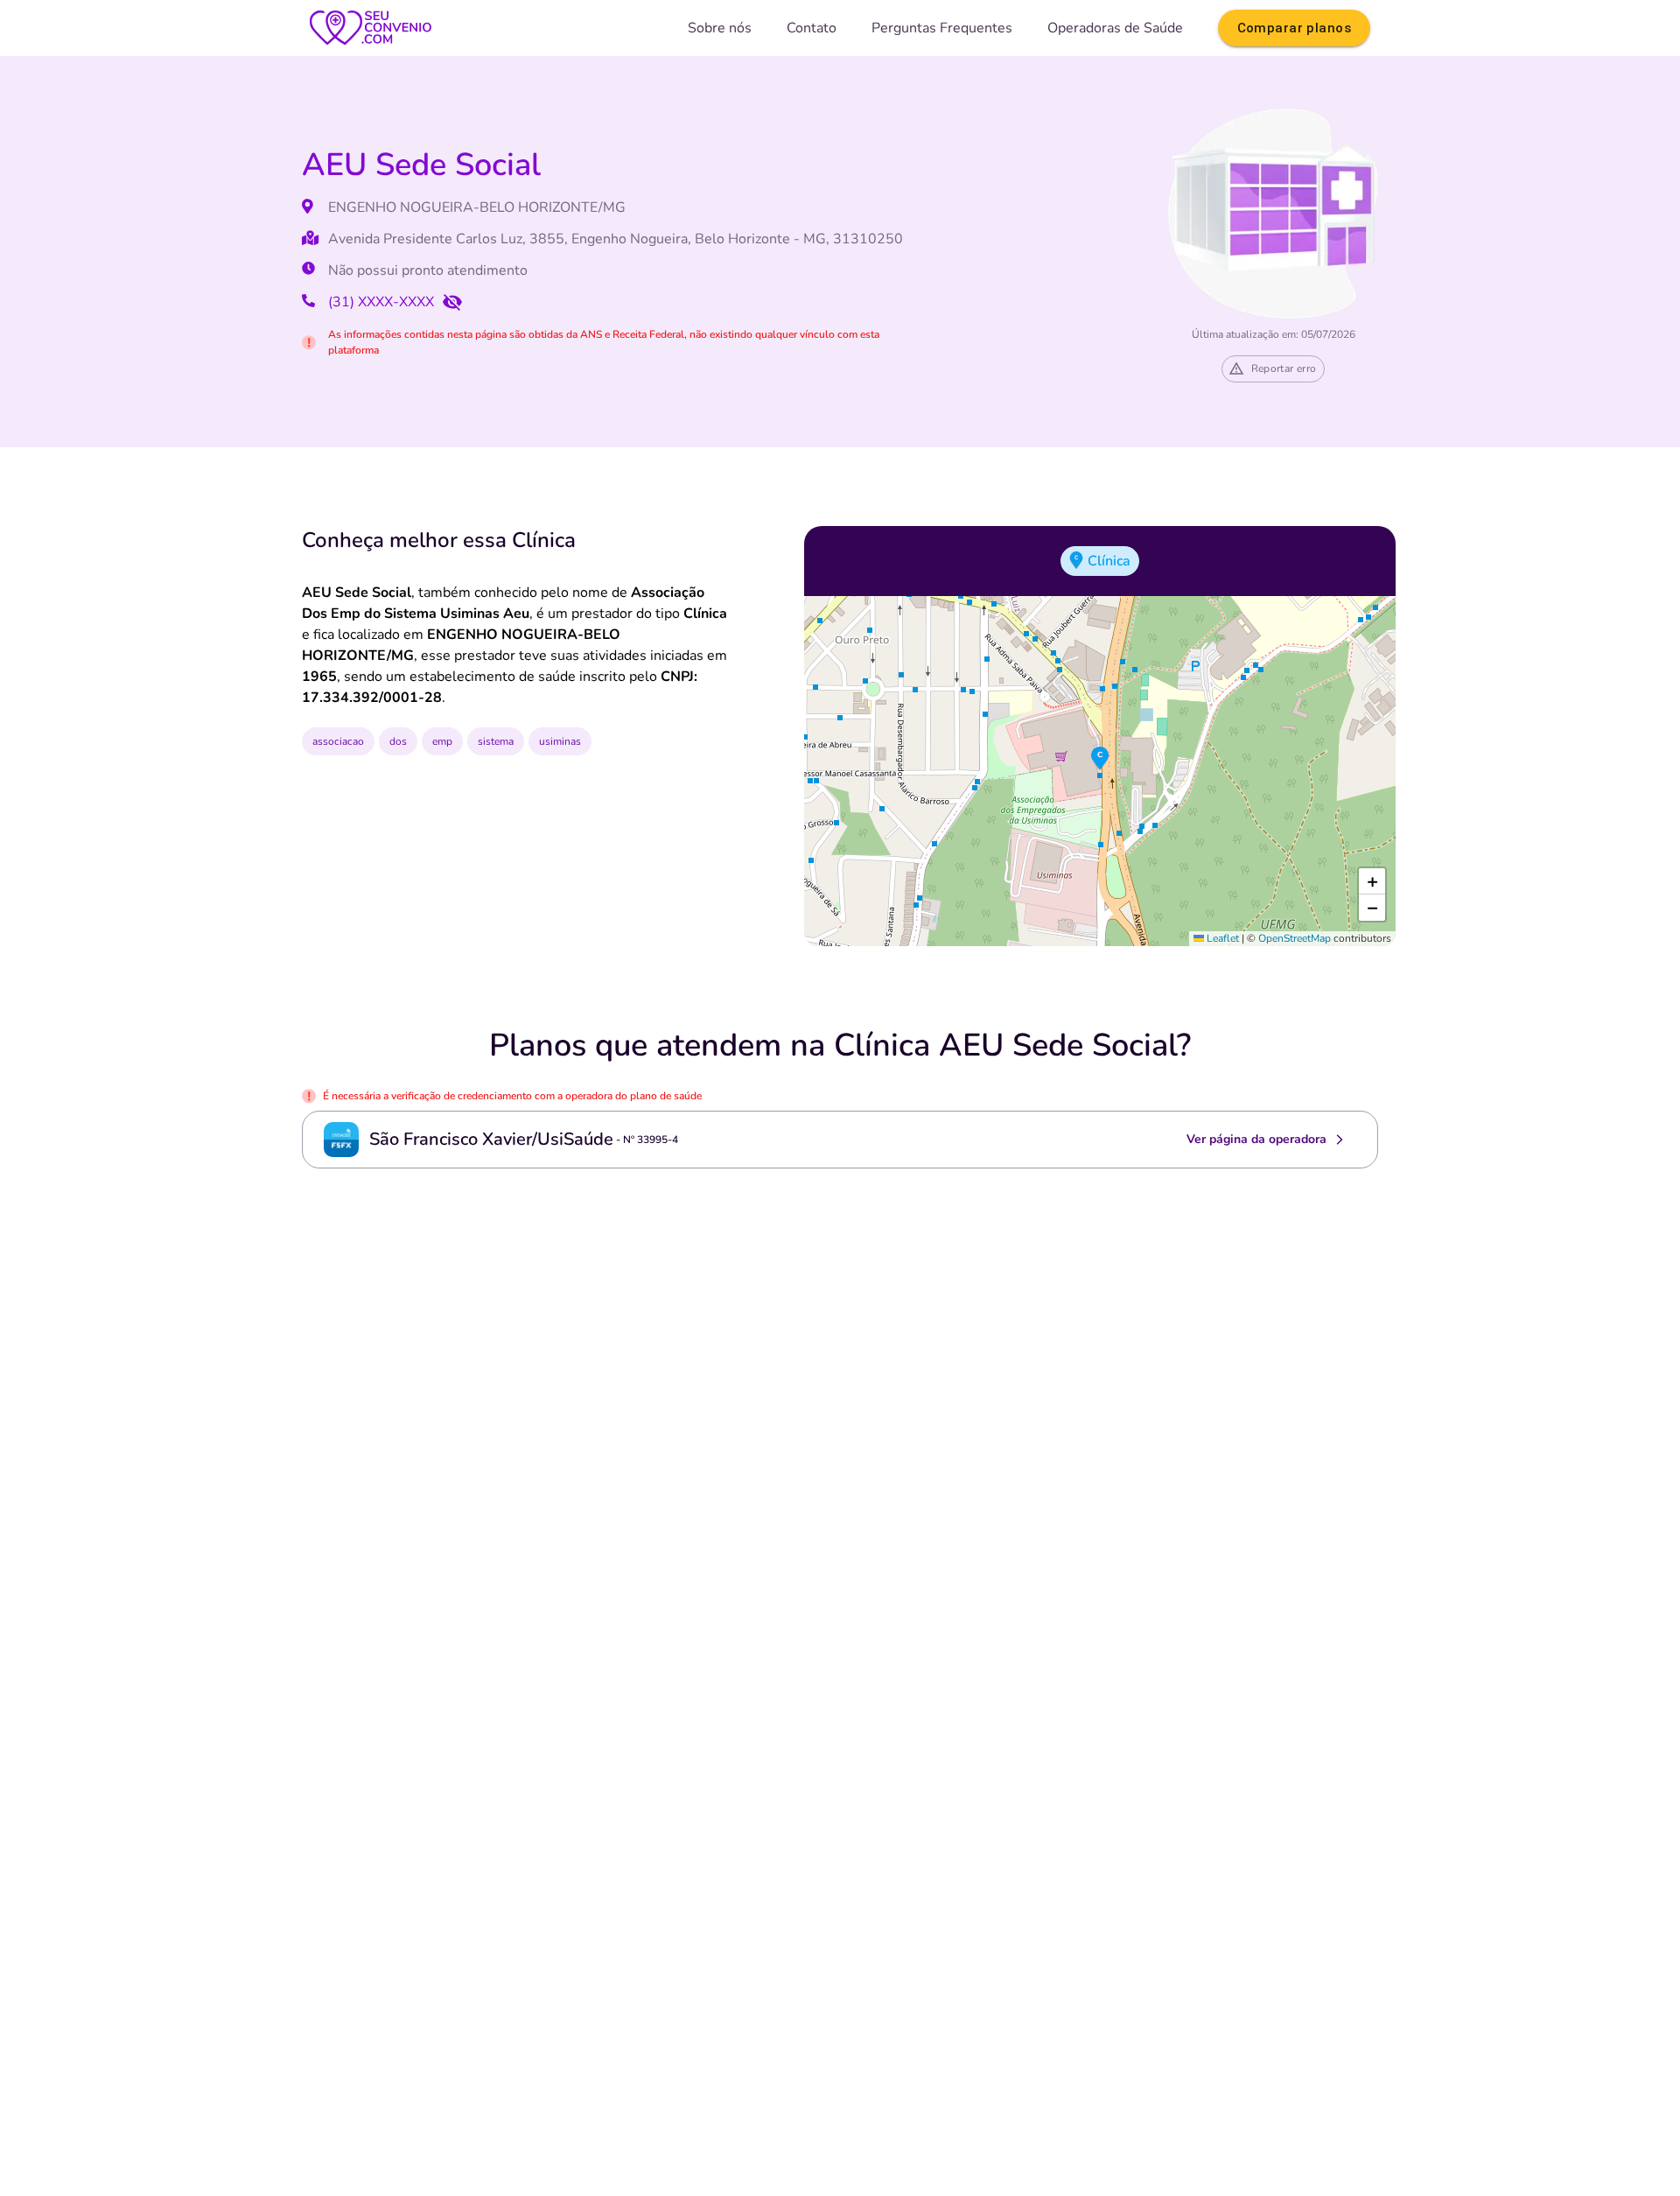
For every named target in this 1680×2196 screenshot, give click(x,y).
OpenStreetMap (1295, 938)
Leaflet (1221, 938)
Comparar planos (1294, 28)
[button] (1100, 759)
